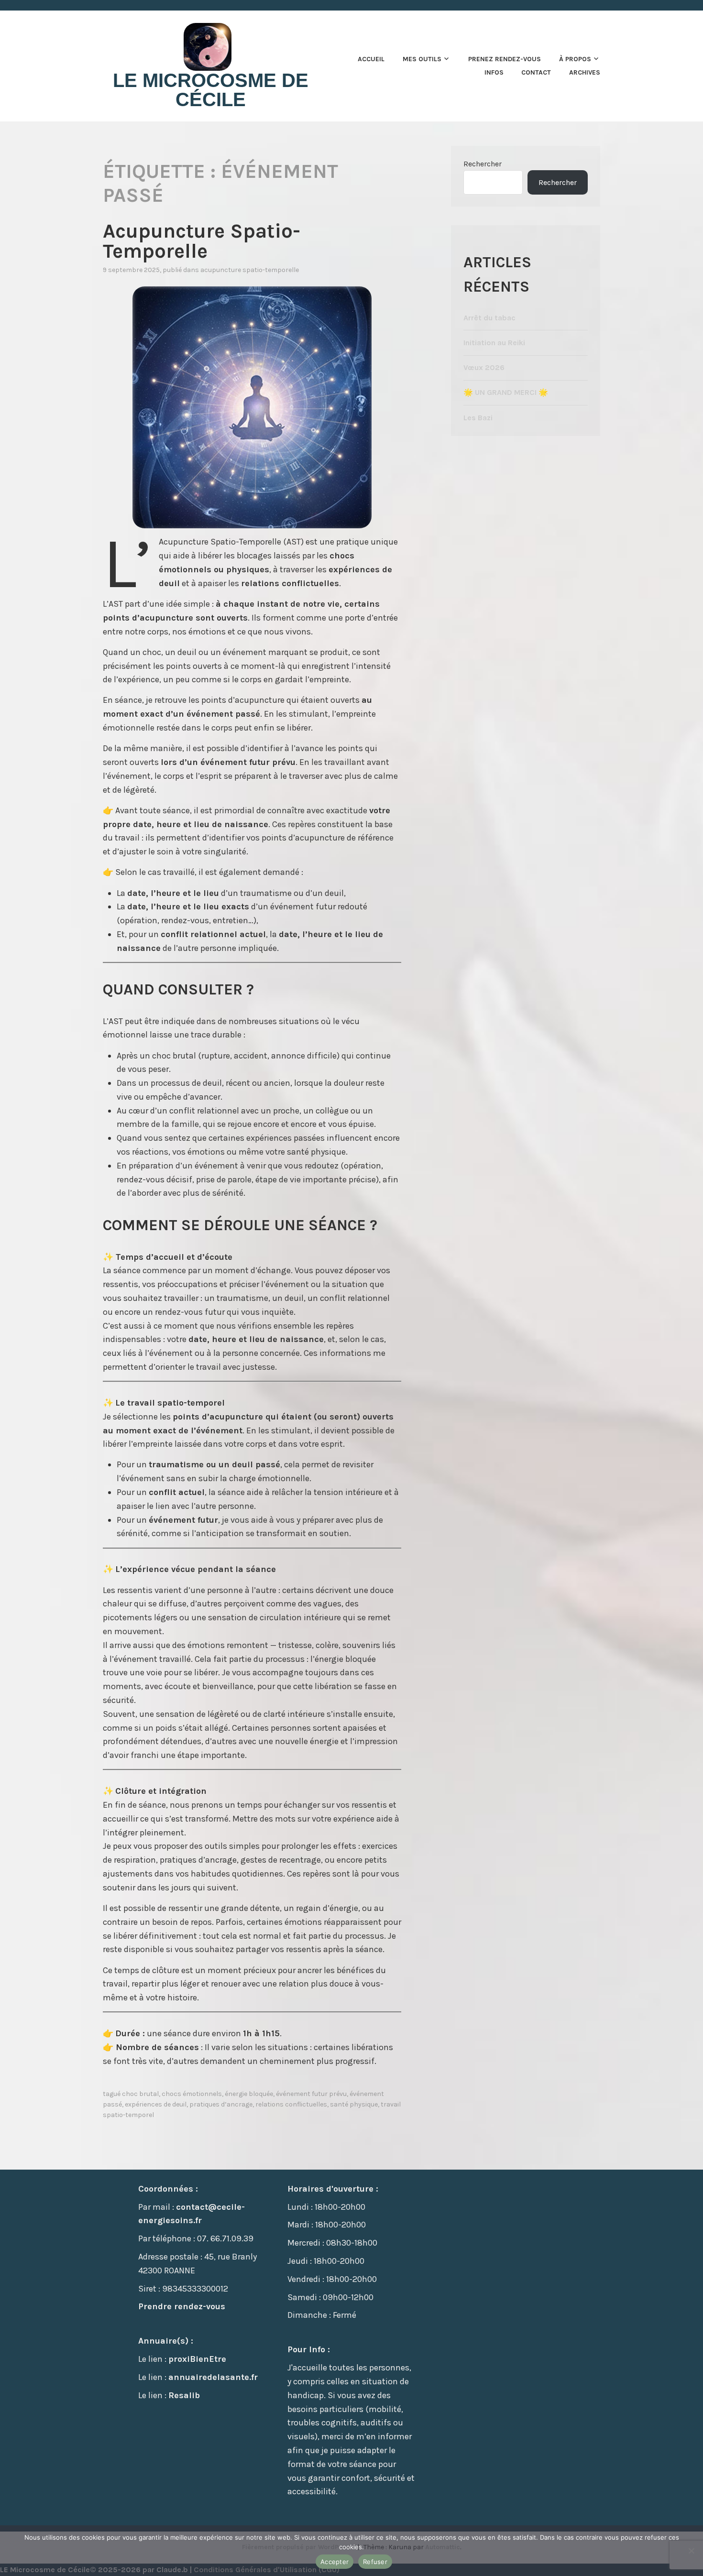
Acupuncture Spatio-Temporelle (202, 241)
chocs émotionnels (192, 2094)
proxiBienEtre (197, 2359)
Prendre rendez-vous (182, 2306)
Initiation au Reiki (494, 343)
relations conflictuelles (291, 2104)
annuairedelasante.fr (213, 2377)
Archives (585, 72)
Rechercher (483, 164)
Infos (494, 72)
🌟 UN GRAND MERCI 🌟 (506, 392)
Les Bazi (478, 418)
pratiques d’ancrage (221, 2104)
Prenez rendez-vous (505, 59)
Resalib (184, 2395)
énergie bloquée (249, 2094)
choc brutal (140, 2094)
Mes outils (422, 59)
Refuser (375, 2562)
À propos (575, 59)
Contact (536, 72)
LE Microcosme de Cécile (211, 90)
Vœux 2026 (484, 367)
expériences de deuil (156, 2104)
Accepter (335, 2562)
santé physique (354, 2104)
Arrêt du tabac (489, 318)
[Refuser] (691, 2551)
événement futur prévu (311, 2094)
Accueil (371, 59)
